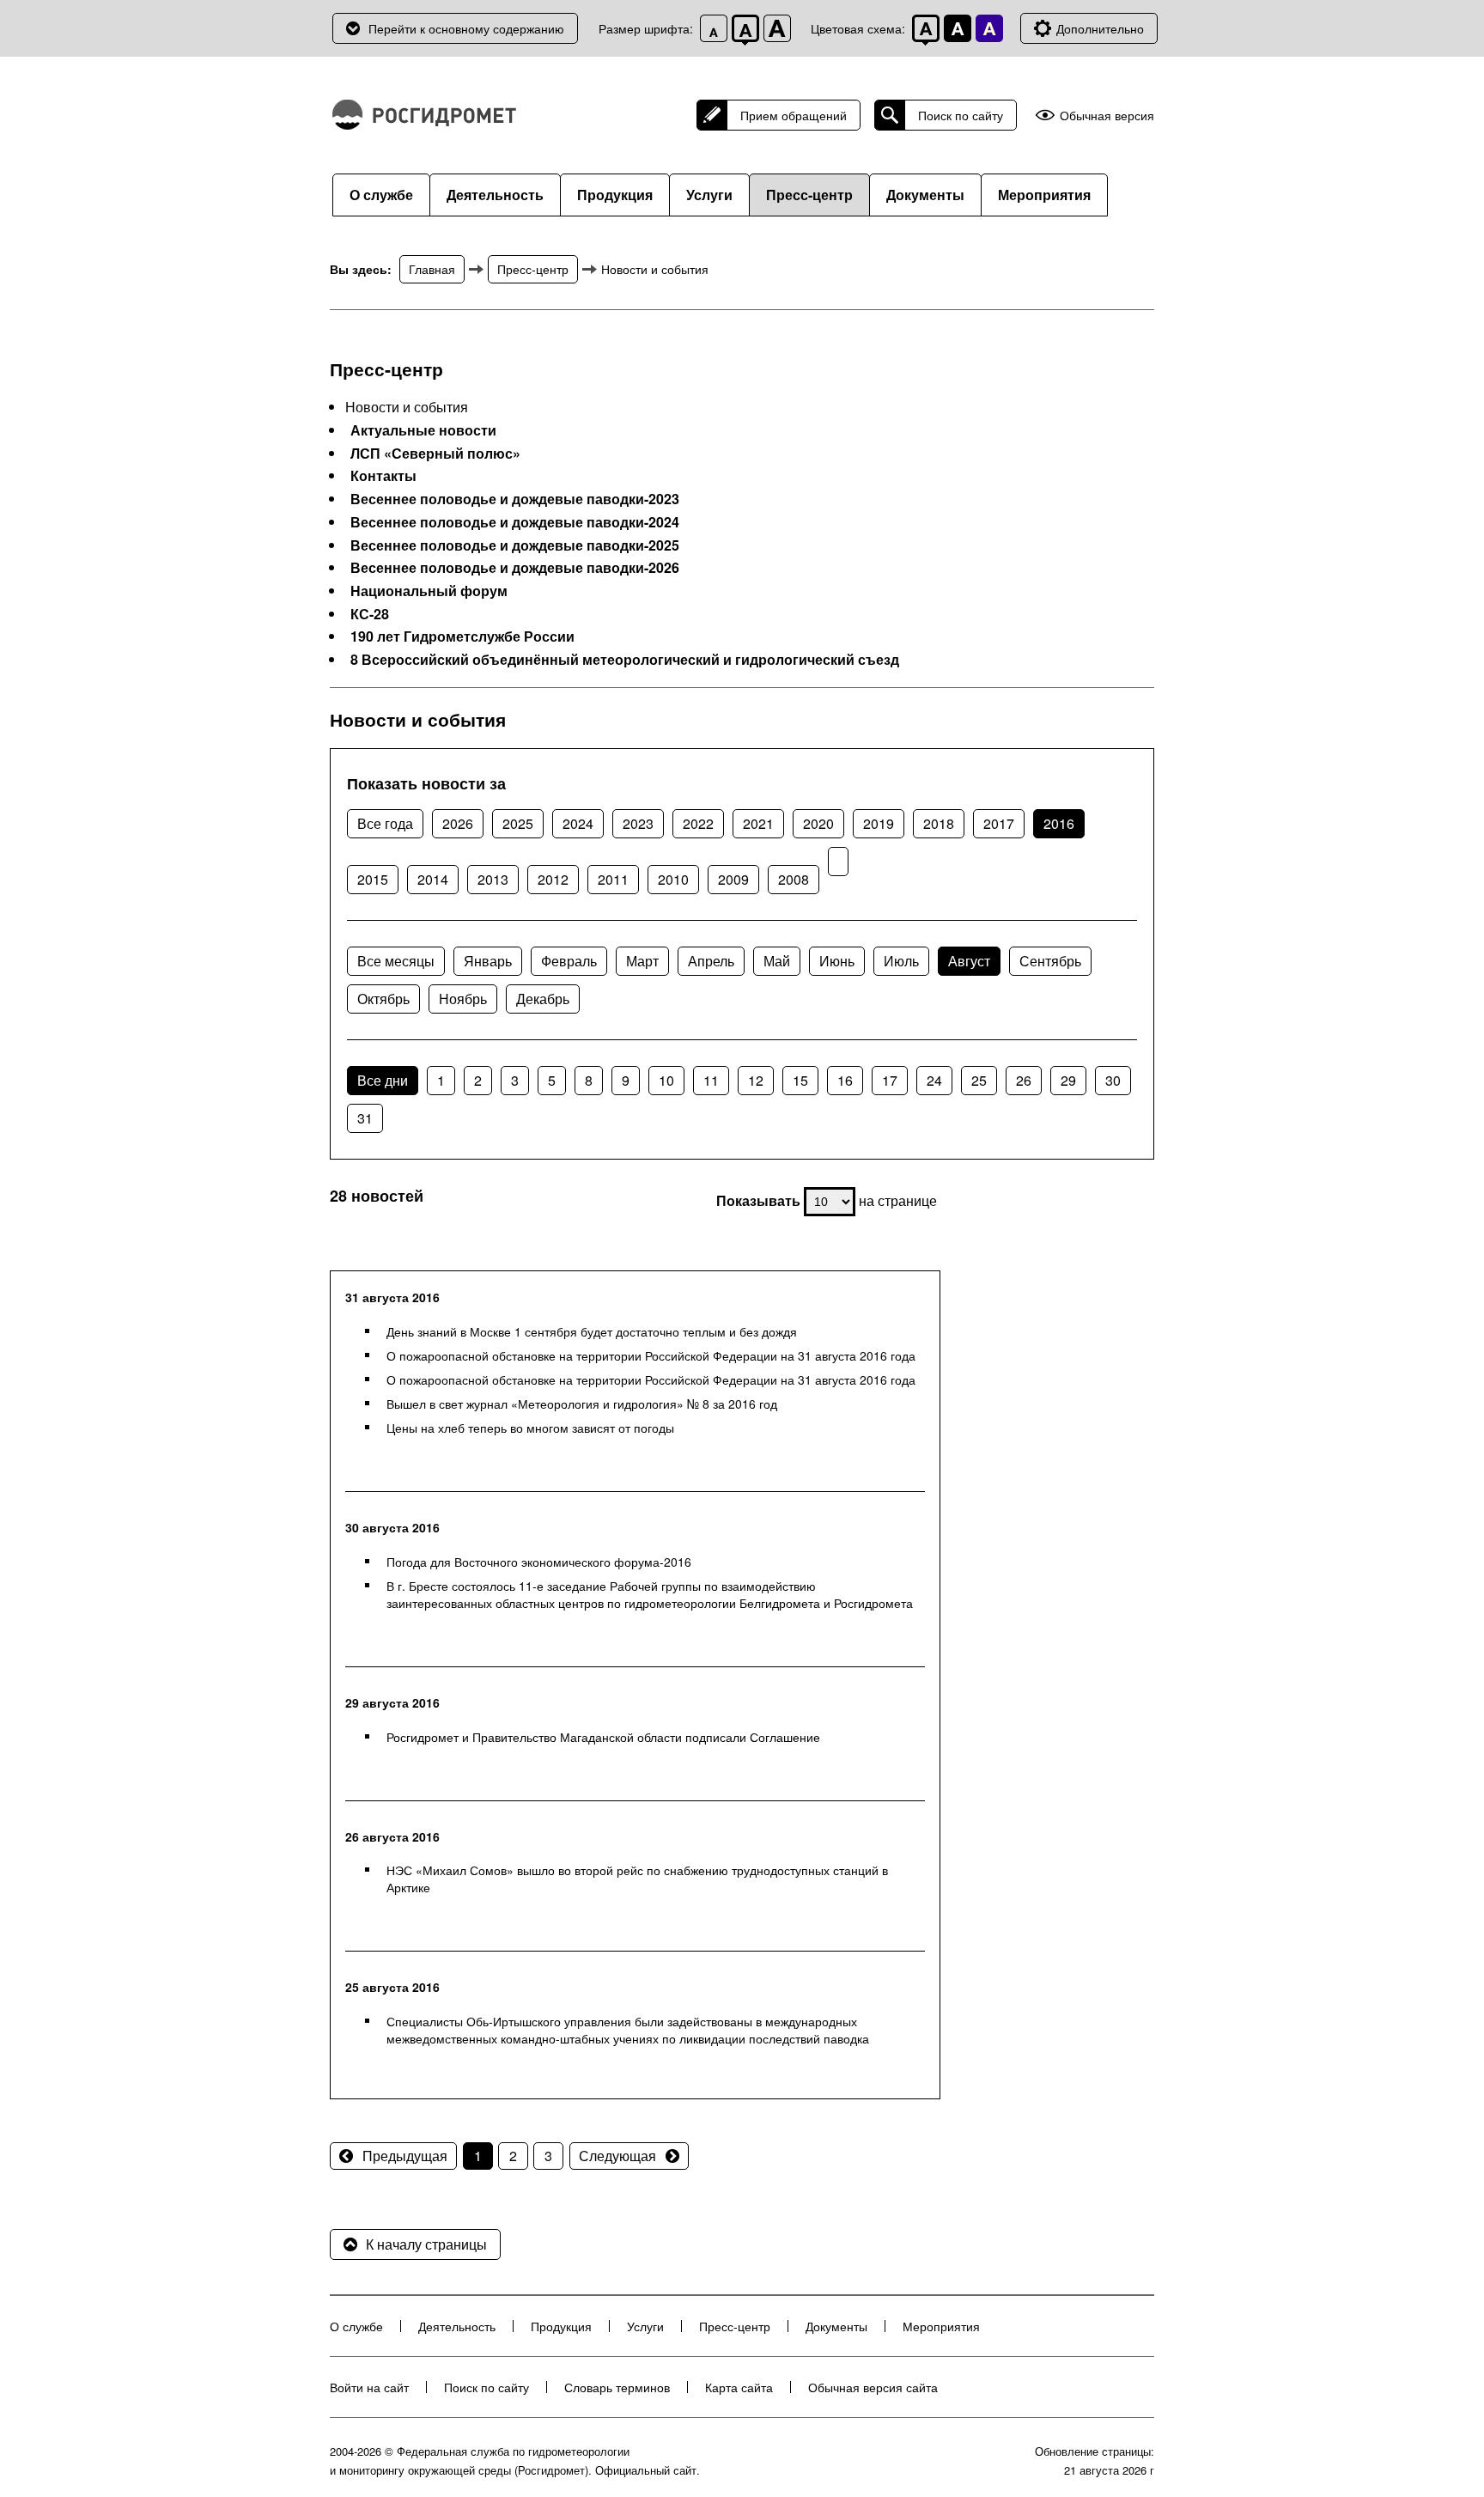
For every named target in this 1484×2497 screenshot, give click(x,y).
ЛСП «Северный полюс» (435, 454)
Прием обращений (794, 115)
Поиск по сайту (961, 115)
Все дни (383, 1080)
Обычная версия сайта (873, 2387)
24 (934, 1080)
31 (365, 1118)
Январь (488, 961)
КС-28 (370, 614)
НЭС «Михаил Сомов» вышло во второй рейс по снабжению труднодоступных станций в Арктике (637, 1879)
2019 (879, 823)
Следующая (617, 2156)
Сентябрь (1050, 961)
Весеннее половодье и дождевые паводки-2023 (515, 499)
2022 (698, 823)
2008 (794, 879)
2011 (613, 879)
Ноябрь (463, 999)
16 (845, 1080)
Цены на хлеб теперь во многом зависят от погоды (530, 1428)
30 (1113, 1080)
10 (666, 1080)
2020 (818, 823)
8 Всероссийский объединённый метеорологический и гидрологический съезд (625, 660)
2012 (553, 879)
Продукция (615, 195)
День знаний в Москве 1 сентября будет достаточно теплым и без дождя (592, 1331)
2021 (758, 823)
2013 (493, 879)
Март (642, 961)
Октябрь (383, 999)
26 (1024, 1080)
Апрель (711, 961)
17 (890, 1080)
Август (969, 961)
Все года (385, 823)
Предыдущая (405, 2156)
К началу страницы (426, 2244)
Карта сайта (739, 2387)
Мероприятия (1044, 195)
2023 (638, 823)
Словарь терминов (617, 2387)
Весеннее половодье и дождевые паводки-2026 (515, 568)
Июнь (837, 961)
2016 (1059, 823)
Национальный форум (429, 591)
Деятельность (495, 195)
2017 (999, 823)
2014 (433, 879)
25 (979, 1080)
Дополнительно (1100, 28)
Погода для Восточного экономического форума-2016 (539, 1562)
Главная (432, 269)
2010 (673, 879)
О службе (381, 195)
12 (756, 1080)
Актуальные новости (423, 430)
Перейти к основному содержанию (466, 28)
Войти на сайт (369, 2387)
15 (800, 1080)
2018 (939, 823)
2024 (578, 823)
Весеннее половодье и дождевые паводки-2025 (515, 545)
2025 (518, 823)
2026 (458, 823)
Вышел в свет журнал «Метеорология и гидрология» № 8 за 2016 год (582, 1404)
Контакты (383, 476)
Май (777, 961)
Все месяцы (396, 961)
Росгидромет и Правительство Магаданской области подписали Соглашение (603, 1737)
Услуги (709, 195)
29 (1068, 1080)
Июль (901, 961)
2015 (373, 879)
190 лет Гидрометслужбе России (462, 636)
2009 (733, 879)
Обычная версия (1107, 116)
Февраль (569, 961)
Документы (925, 195)
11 (711, 1080)
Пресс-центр (809, 195)
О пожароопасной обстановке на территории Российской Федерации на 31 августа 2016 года (651, 1355)
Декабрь (543, 999)
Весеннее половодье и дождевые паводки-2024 (515, 522)
